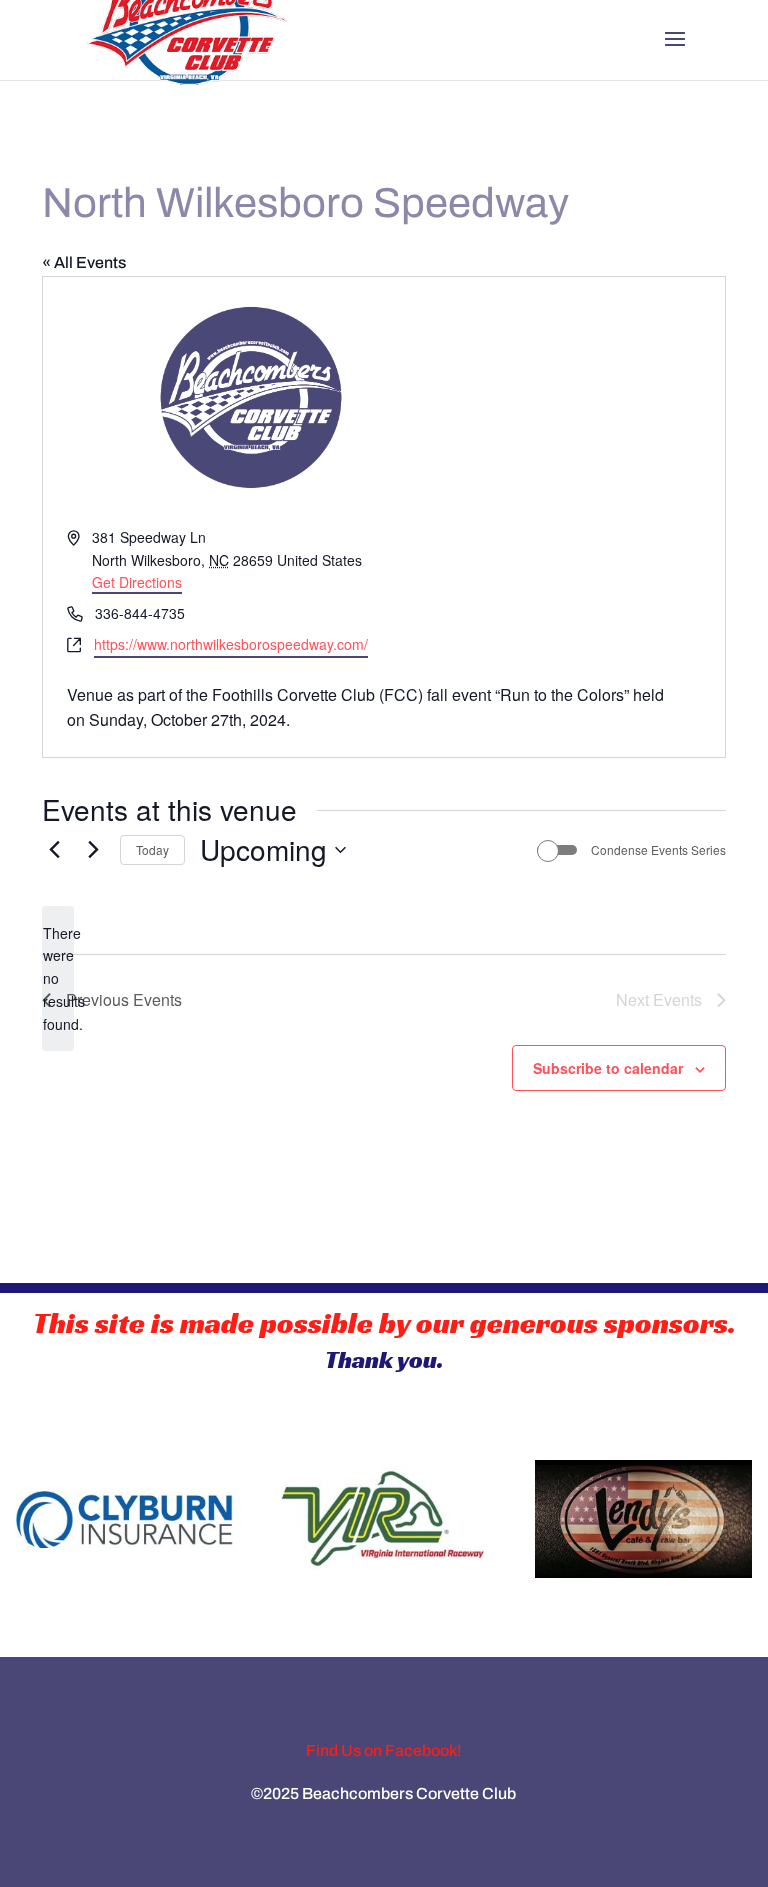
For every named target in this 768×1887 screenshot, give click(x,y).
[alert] (58, 978)
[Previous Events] (54, 850)
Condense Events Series (658, 850)
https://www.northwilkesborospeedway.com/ (231, 644)
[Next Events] (93, 850)
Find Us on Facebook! (384, 1750)
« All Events (84, 262)
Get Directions (137, 582)
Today (152, 849)
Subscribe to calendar (608, 1068)
